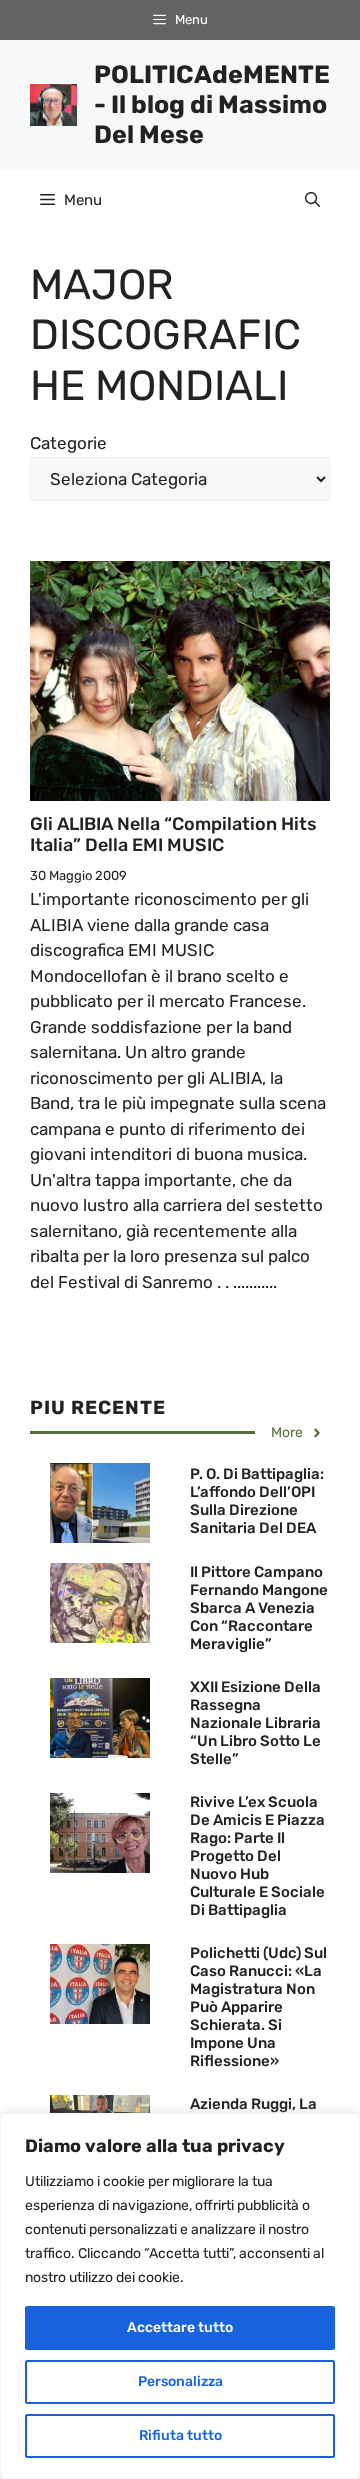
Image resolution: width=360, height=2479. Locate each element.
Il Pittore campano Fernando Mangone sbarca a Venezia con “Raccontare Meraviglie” (259, 1608)
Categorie (68, 443)
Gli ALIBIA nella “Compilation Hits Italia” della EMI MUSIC (173, 835)
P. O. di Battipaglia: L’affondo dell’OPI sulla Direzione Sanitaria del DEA (257, 1501)
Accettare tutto (180, 2327)
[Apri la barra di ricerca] (312, 200)
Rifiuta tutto (180, 2435)
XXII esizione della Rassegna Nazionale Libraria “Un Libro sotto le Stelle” (255, 1723)
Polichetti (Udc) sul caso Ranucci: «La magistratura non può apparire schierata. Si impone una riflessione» (258, 2007)
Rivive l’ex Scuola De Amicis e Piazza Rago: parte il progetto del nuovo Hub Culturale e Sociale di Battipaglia (257, 1856)
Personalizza (180, 2381)
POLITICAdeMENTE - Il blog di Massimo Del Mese (212, 104)
